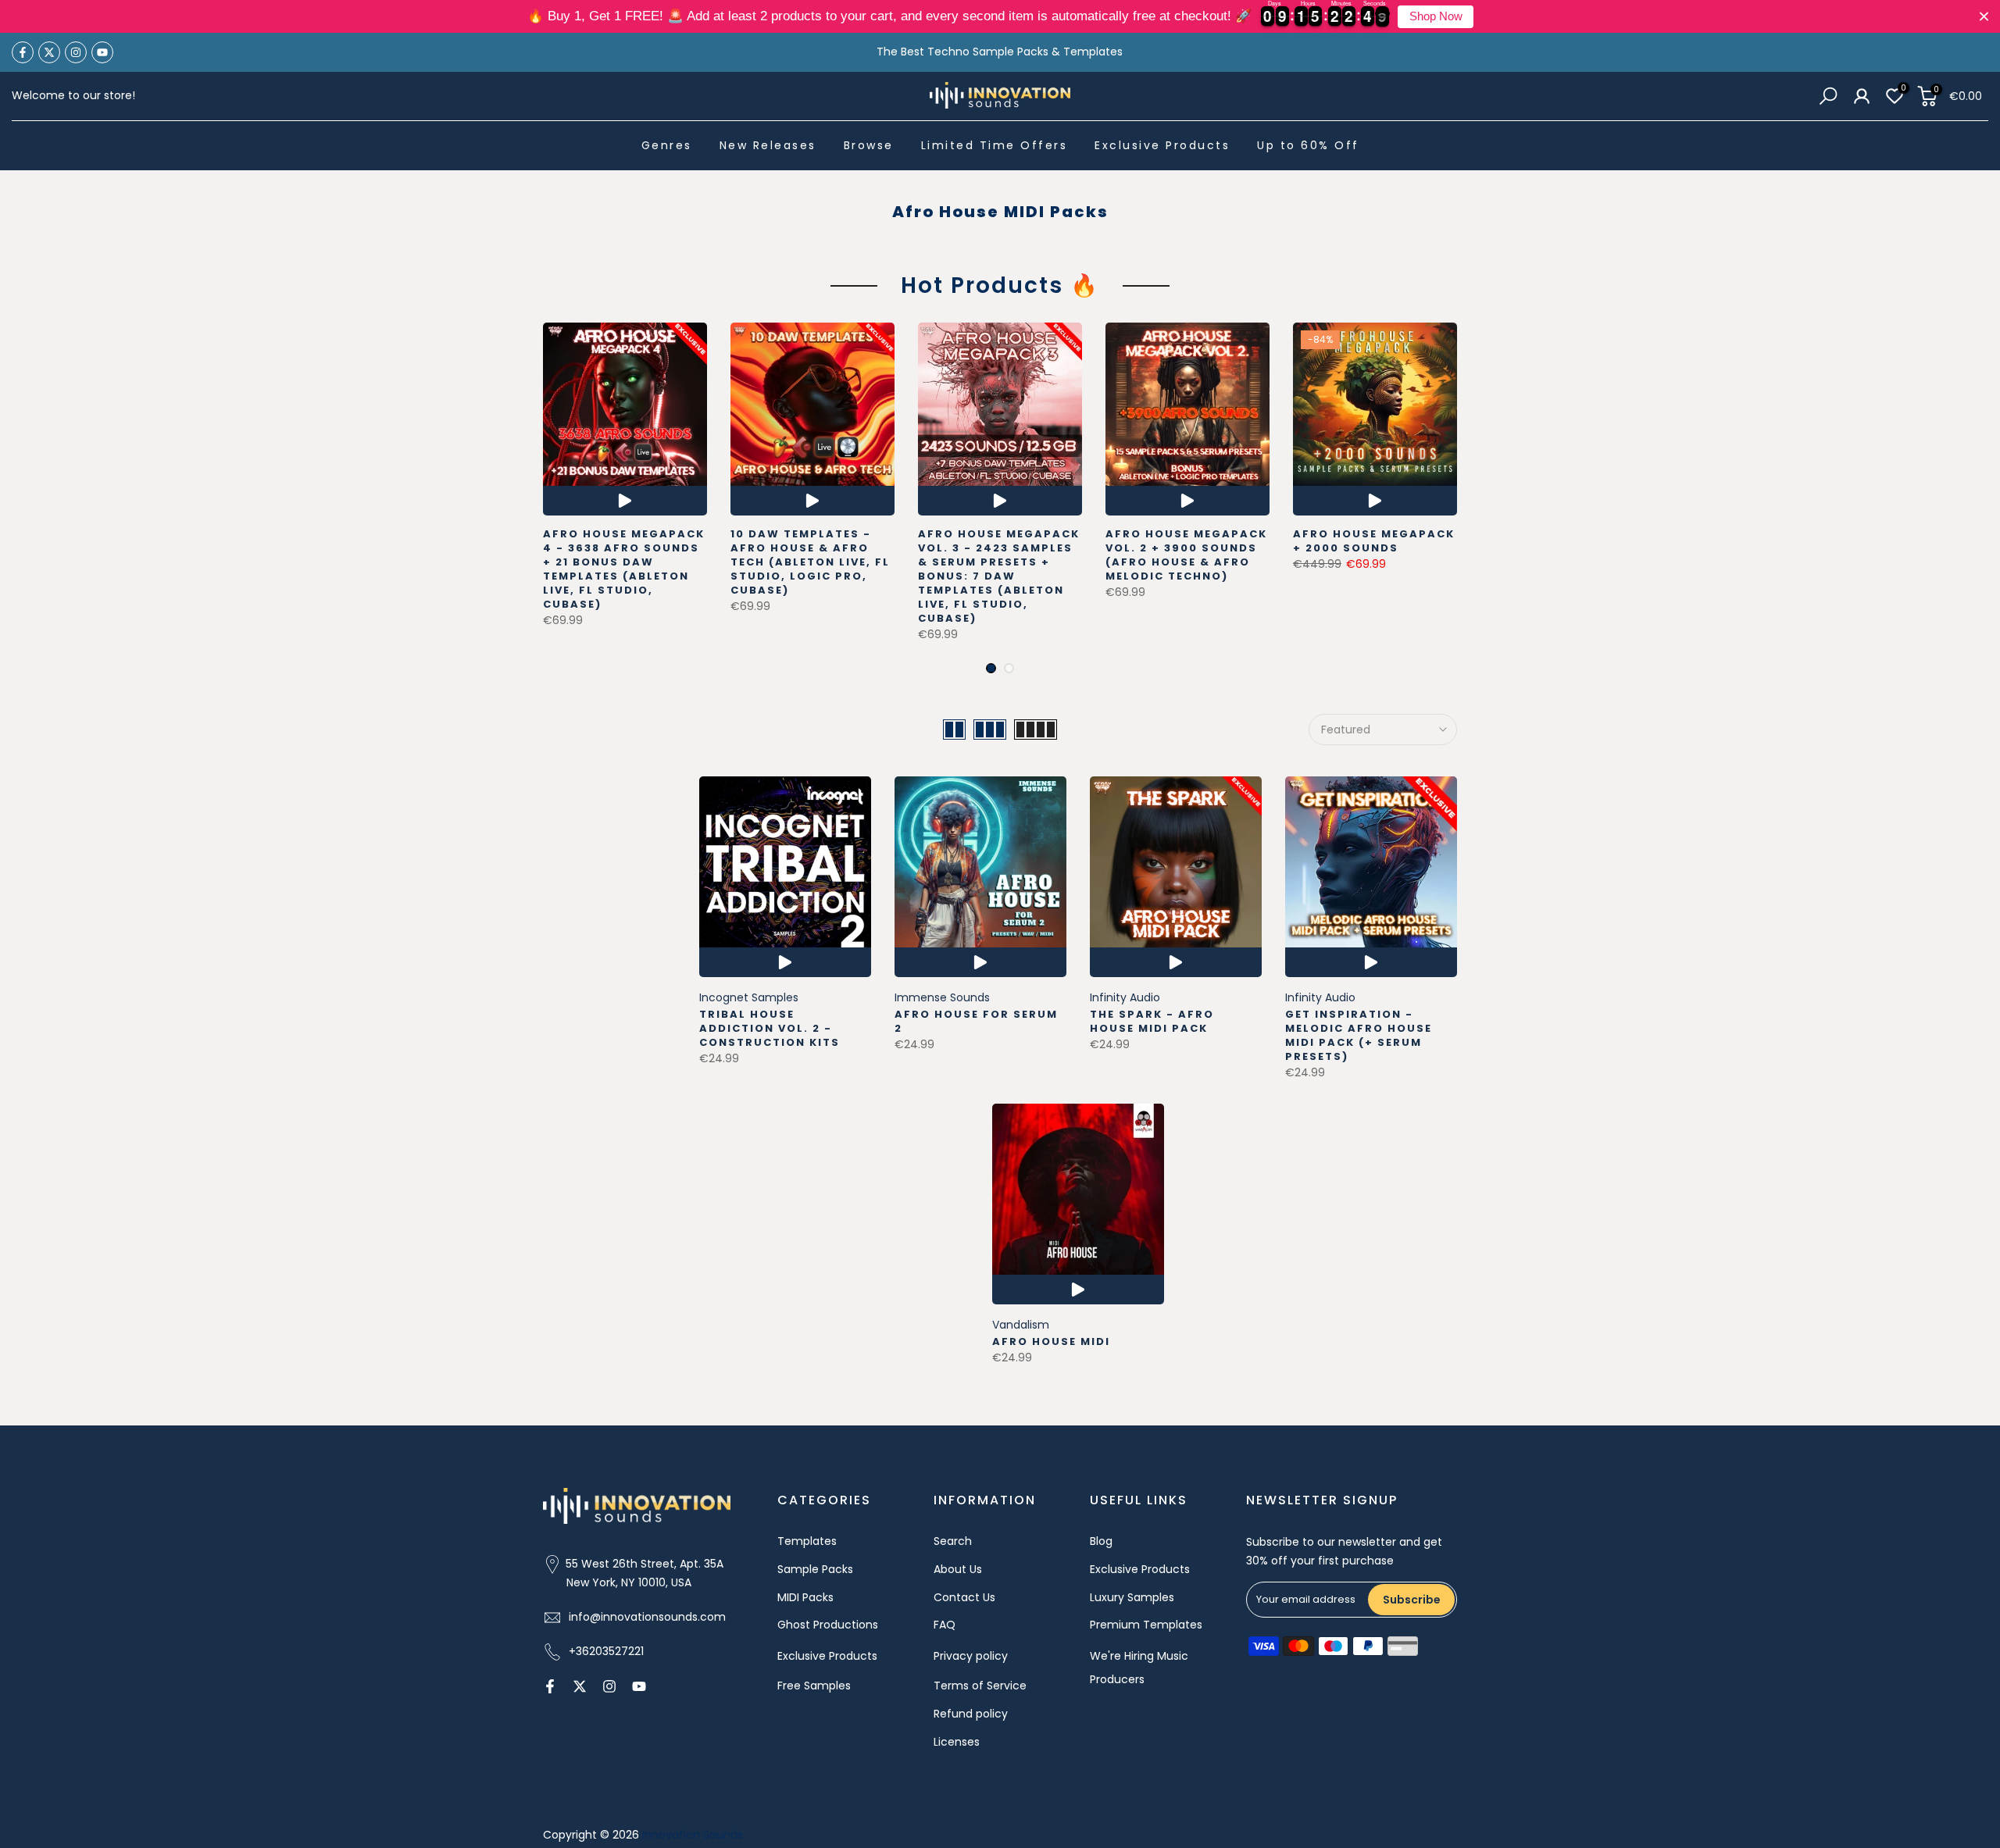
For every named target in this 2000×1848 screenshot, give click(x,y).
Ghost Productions (828, 1625)
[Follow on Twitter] (49, 52)
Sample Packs (815, 1569)
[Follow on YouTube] (102, 52)
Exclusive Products (1162, 145)
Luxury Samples (1132, 1597)
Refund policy (971, 1714)
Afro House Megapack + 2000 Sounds (1374, 541)
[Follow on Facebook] (23, 52)
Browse (869, 145)
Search (953, 1541)
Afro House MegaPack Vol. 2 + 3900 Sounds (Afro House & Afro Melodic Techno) (1186, 555)
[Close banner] (1984, 17)
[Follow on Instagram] (76, 52)
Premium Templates (1146, 1625)
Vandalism (1021, 1325)
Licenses (957, 1742)
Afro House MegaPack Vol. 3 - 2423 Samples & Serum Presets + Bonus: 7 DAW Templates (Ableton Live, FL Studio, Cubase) (999, 576)
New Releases (768, 145)
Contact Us (964, 1597)
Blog (1101, 1541)
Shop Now (1436, 16)
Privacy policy (971, 1656)
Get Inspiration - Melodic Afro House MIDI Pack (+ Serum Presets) (1359, 1035)
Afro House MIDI (1051, 1341)
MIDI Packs (805, 1597)
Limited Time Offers (995, 145)
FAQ (945, 1625)
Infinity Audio (1125, 997)
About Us (958, 1569)
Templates (807, 1541)
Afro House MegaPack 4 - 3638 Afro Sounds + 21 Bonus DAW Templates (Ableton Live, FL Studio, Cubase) (624, 569)
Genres (667, 145)
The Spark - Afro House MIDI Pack (1152, 1021)
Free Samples (814, 1686)
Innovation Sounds (693, 1835)
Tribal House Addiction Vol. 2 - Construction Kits (770, 1028)
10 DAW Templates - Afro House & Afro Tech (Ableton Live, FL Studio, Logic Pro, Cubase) (810, 562)
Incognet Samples (749, 997)
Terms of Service (980, 1686)
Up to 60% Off (1308, 145)
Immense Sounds (942, 997)
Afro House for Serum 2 (976, 1021)
